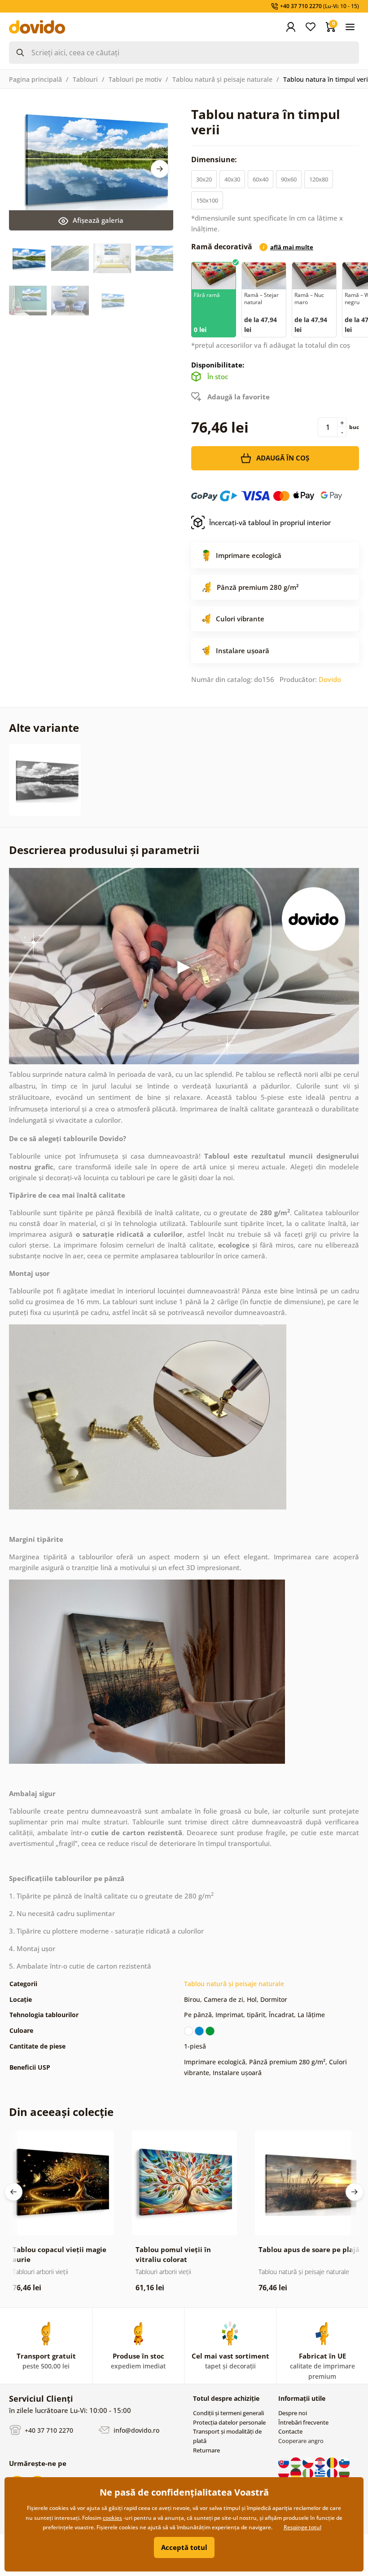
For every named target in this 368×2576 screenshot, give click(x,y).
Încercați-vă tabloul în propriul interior (270, 522)
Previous (13, 2192)
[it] (309, 2473)
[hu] (296, 2462)
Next (160, 169)
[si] (344, 2462)
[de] (296, 2473)
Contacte (290, 2431)
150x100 (207, 200)
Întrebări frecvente (303, 2422)
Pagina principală (35, 79)
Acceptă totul (184, 2547)
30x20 (204, 179)
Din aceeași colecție (61, 2112)
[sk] (284, 2462)
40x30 (232, 179)
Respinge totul (302, 2527)
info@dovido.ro (136, 2430)
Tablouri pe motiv (135, 79)
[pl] (284, 2473)
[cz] (309, 2462)
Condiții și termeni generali (228, 2413)
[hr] (321, 2462)
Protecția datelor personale (229, 2422)
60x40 (261, 179)
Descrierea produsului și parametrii (104, 850)
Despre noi (293, 2413)
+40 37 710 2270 (48, 2430)
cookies (112, 2518)
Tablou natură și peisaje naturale (222, 79)
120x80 (319, 179)
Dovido (330, 679)
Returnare (206, 2450)
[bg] (344, 2473)
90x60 (289, 179)
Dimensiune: (215, 159)
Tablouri (85, 79)
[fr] (333, 2473)
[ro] (333, 2462)
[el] (321, 2473)
